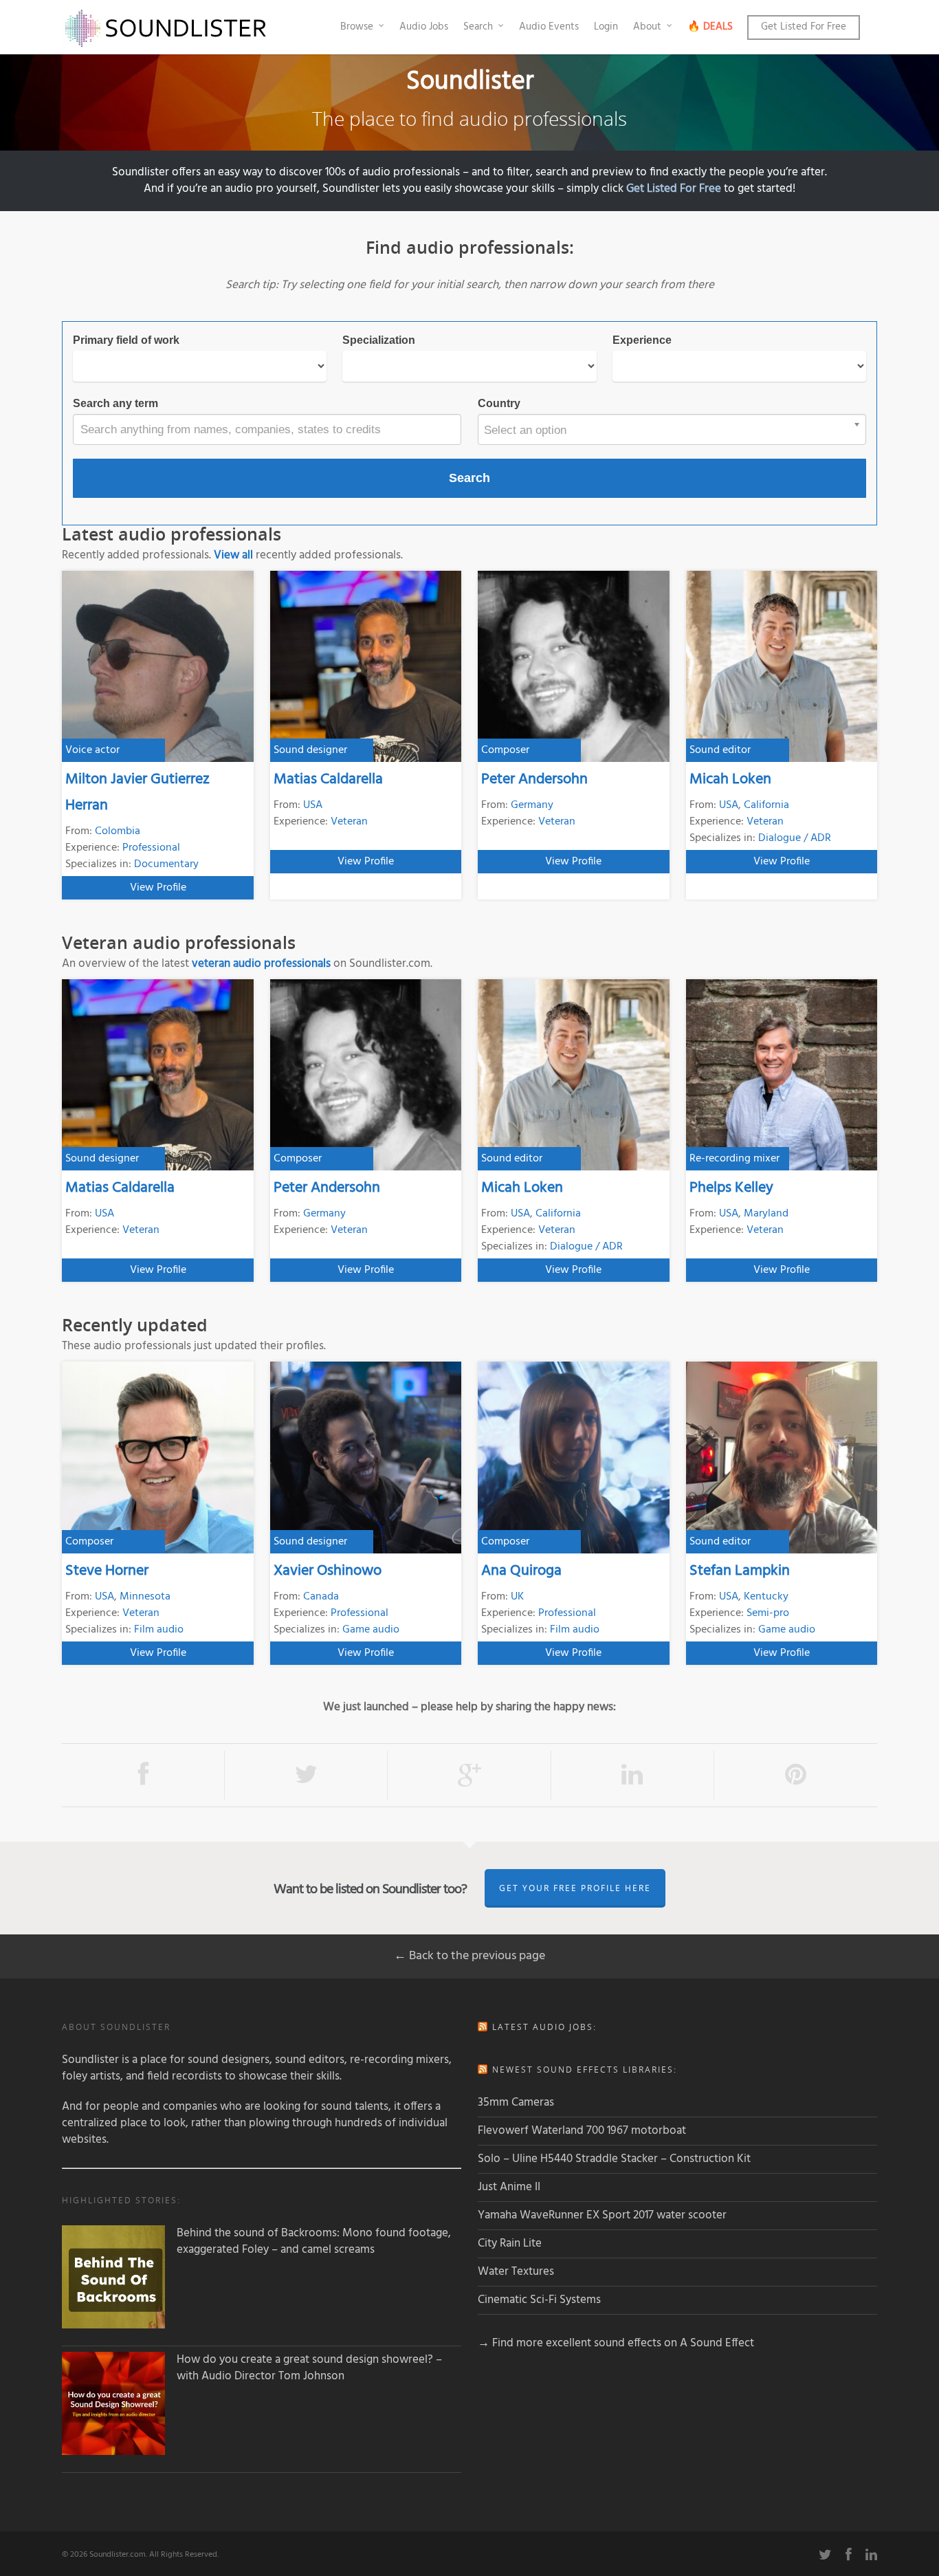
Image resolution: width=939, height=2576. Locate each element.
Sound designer (310, 750)
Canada (321, 1597)
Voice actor (92, 750)
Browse (357, 27)
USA (313, 805)
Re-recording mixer (734, 1159)
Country (499, 403)
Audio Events (549, 27)
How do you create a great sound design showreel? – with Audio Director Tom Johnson (309, 2368)
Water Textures (516, 2272)
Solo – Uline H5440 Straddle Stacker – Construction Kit (614, 2159)
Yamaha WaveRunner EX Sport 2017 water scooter (602, 2215)
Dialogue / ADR (795, 838)
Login (606, 27)
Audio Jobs (424, 27)
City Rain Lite (510, 2244)
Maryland (766, 1214)
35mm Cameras (516, 2103)
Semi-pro (768, 1613)
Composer (505, 750)
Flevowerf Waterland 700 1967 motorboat (582, 2131)
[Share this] (143, 1775)
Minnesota (145, 1597)
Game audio (371, 1630)
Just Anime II (509, 2187)
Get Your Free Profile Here (575, 1888)
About (647, 27)
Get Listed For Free (804, 27)
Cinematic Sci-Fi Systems (539, 2300)
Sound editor (720, 750)
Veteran (349, 822)
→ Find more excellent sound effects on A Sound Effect (616, 2343)
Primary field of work (126, 340)
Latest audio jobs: (544, 2027)
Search (478, 27)
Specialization (379, 340)
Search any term (115, 403)
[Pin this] (796, 1775)
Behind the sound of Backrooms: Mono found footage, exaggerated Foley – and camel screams (314, 2242)
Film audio (159, 1630)
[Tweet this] (306, 1775)
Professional (151, 848)
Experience (642, 340)
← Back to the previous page (469, 1956)
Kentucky (766, 1597)
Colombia (118, 831)
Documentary (166, 864)
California (766, 805)
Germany (532, 805)
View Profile (158, 888)
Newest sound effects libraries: (585, 2070)
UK (517, 1597)
